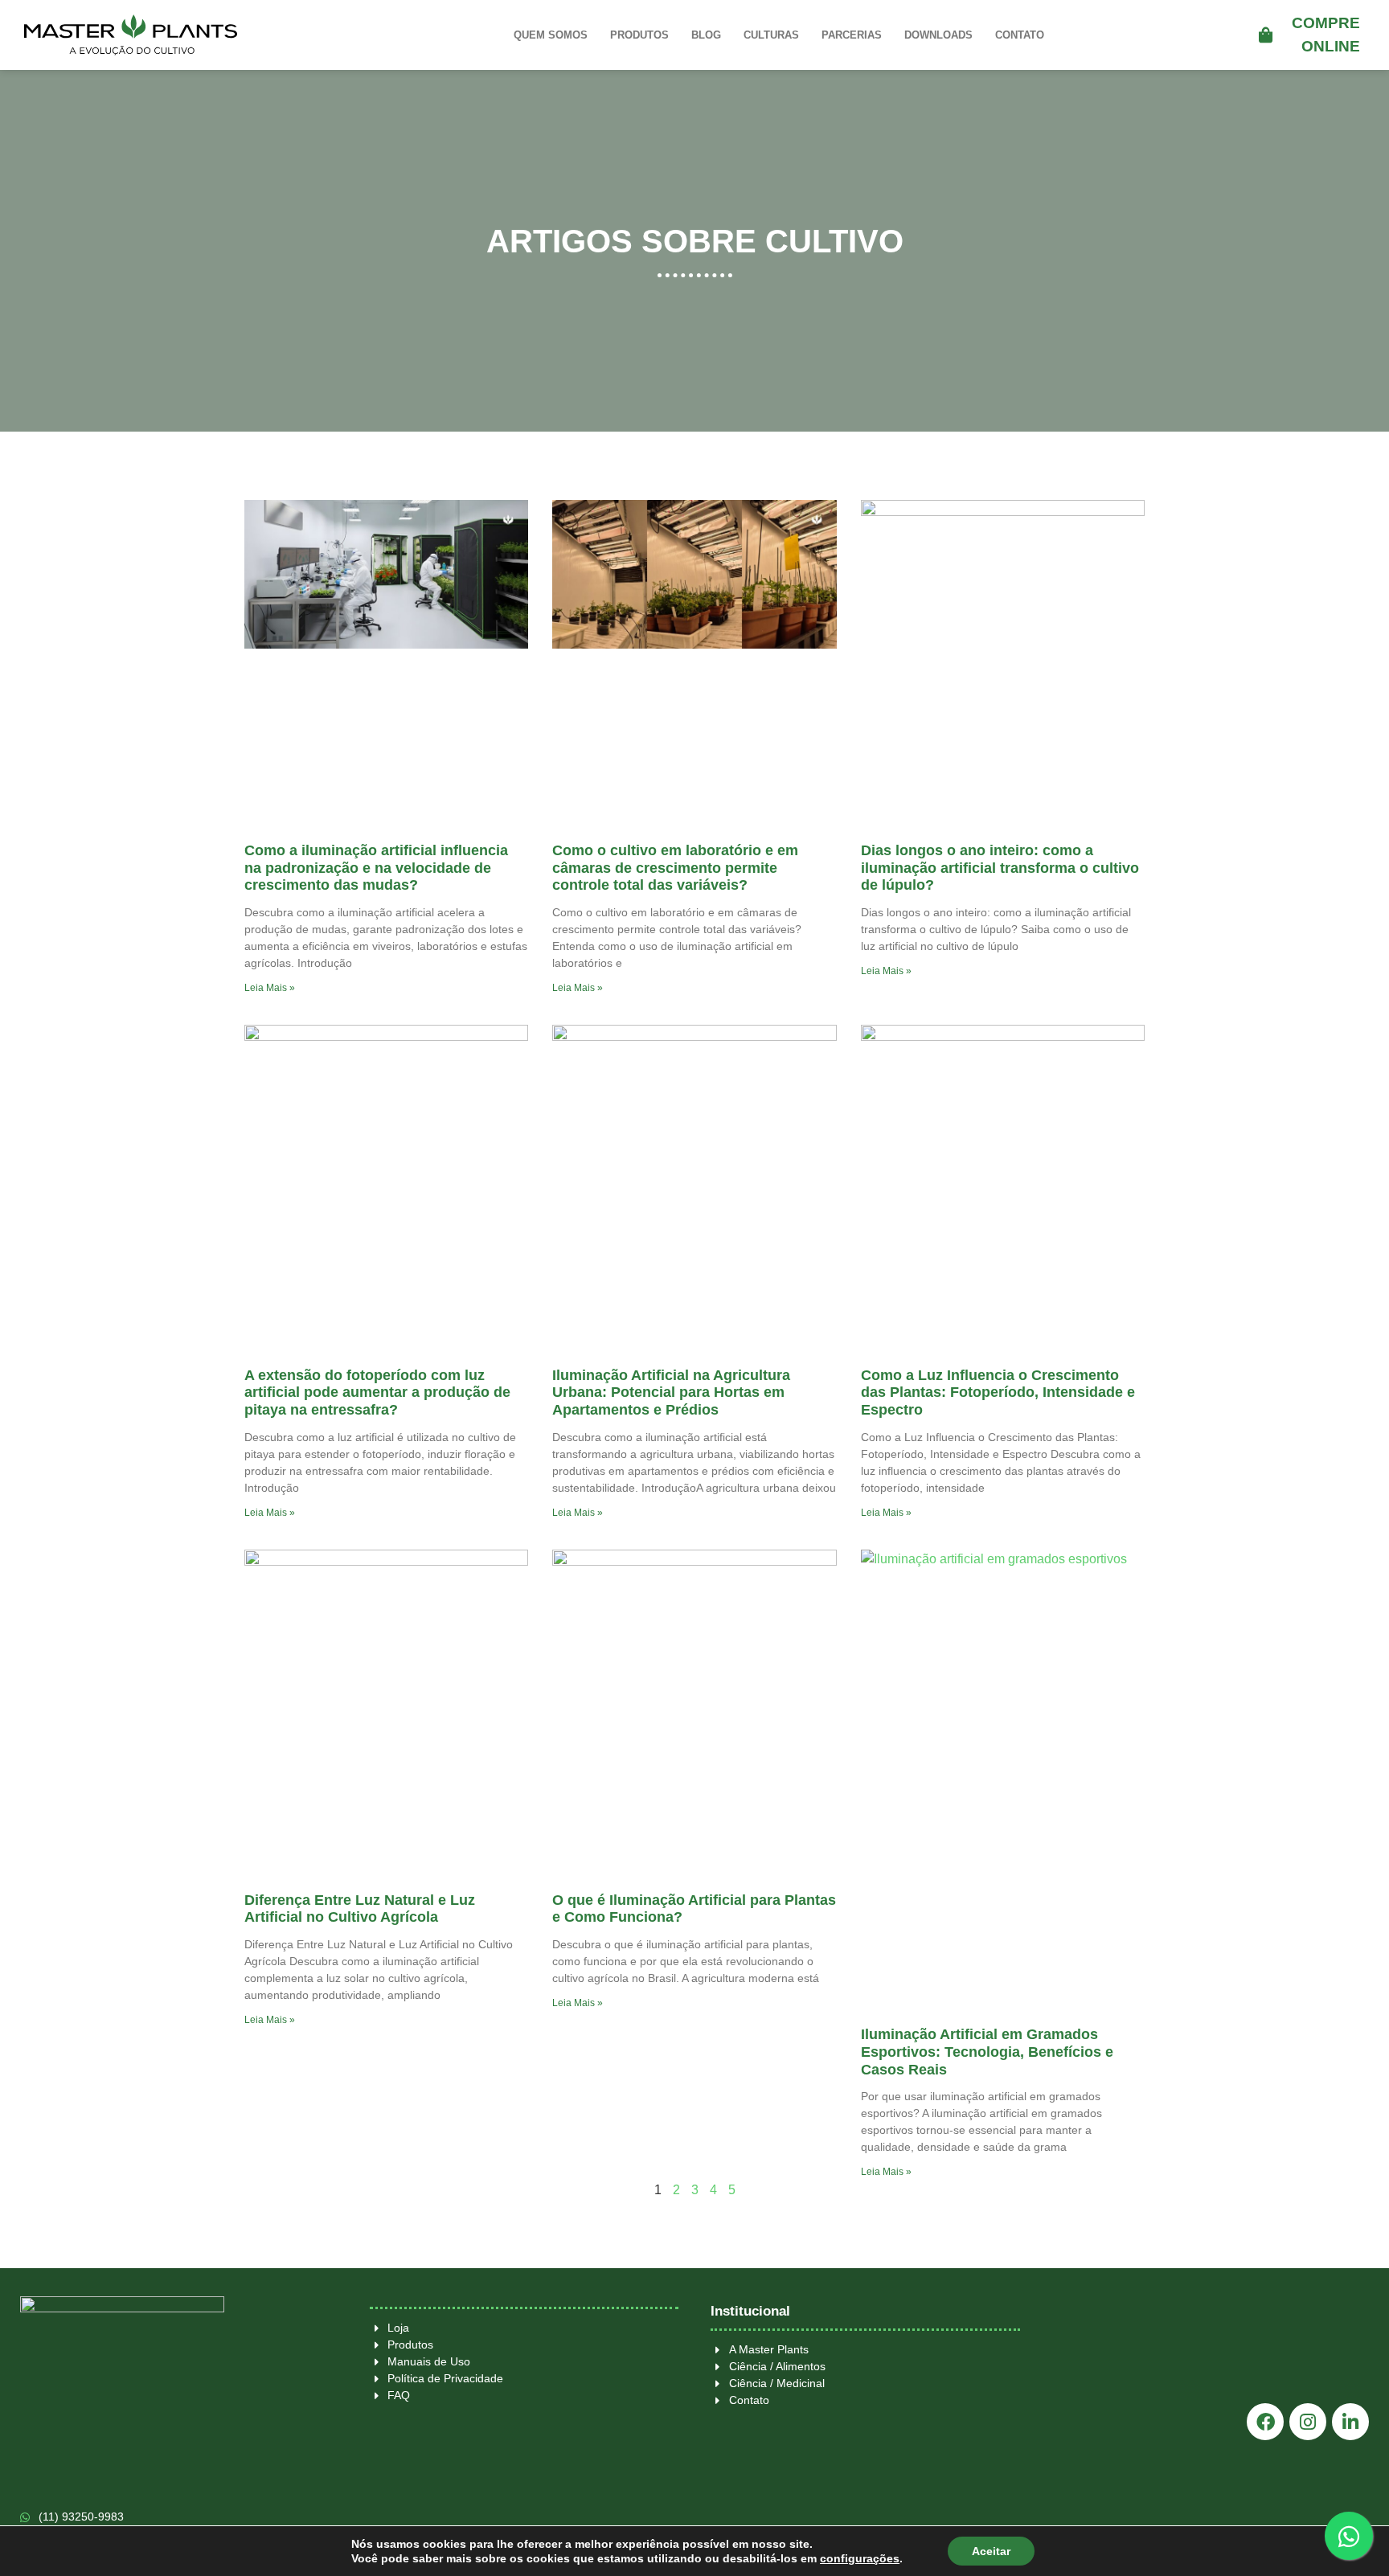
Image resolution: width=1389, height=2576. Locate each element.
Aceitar (991, 2551)
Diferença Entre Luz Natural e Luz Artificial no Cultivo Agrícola (360, 1909)
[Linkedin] (1350, 2422)
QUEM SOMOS (551, 35)
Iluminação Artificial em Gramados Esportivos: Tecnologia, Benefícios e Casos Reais (987, 2052)
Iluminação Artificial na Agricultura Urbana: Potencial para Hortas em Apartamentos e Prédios (671, 1392)
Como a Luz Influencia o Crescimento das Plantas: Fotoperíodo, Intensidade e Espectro (998, 1392)
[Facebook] (1265, 2422)
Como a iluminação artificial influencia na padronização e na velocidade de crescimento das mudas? (376, 868)
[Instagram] (1308, 2422)
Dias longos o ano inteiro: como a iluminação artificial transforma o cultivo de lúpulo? (1000, 868)
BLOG (706, 35)
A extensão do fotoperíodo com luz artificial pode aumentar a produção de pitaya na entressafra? (377, 1392)
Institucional (750, 2311)
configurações (860, 2558)
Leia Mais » (270, 988)
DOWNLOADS (938, 35)
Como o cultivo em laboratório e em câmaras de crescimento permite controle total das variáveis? (675, 868)
